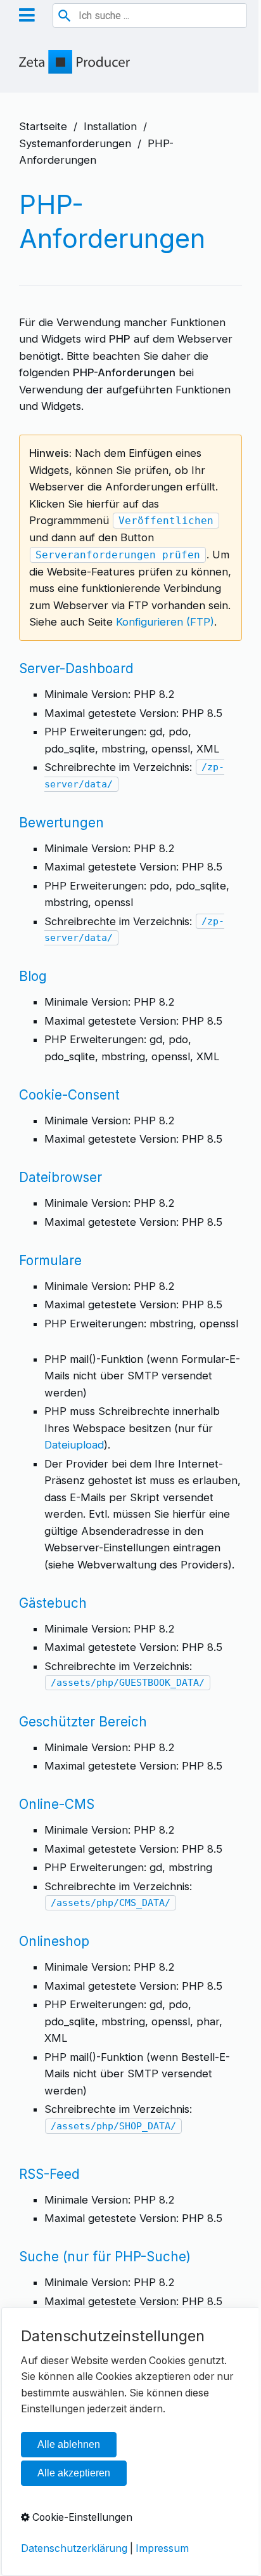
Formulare (50, 1260)
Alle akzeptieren (74, 2473)
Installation (110, 126)
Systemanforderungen (75, 143)
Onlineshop (54, 1941)
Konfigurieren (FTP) (165, 622)
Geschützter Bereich (83, 1722)
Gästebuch (53, 1603)
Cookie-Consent (69, 1095)
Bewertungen (61, 823)
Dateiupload (74, 1445)
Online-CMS (57, 1804)
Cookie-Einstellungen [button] (81, 2517)
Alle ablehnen (69, 2444)
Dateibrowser (60, 1177)
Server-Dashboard (76, 668)
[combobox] (150, 16)
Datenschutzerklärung (74, 2548)
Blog (33, 976)
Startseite (43, 126)
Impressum (162, 2548)
